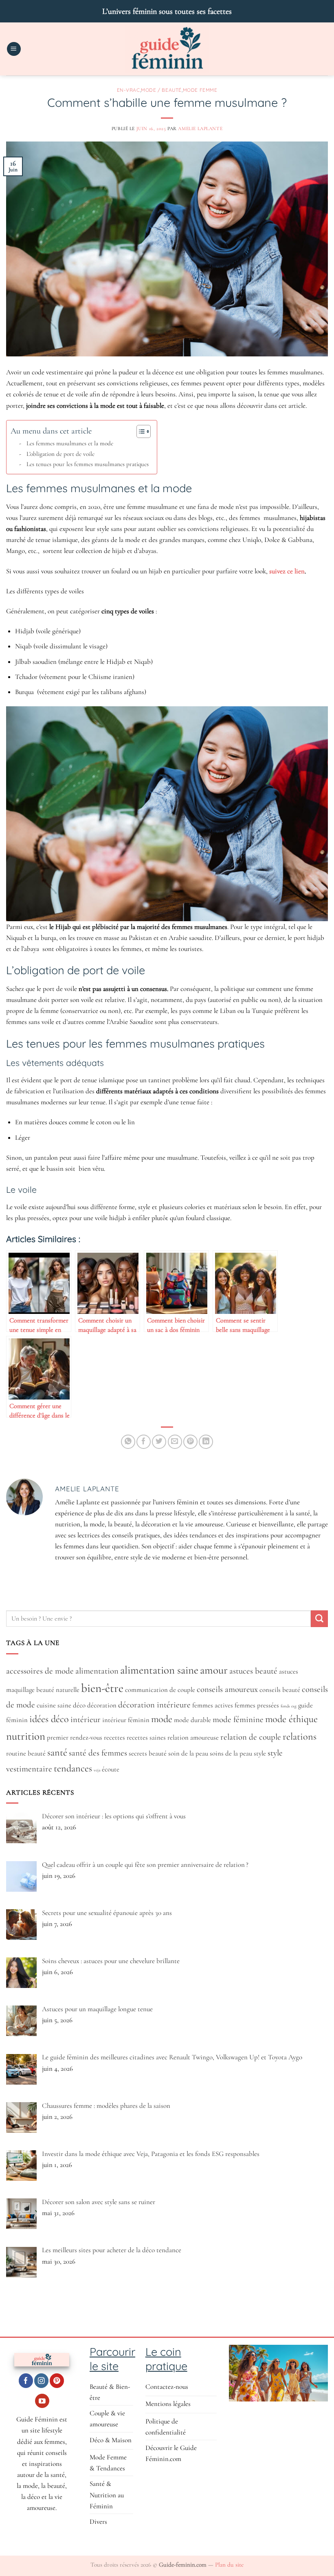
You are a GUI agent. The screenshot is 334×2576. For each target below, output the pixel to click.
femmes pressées (257, 1705)
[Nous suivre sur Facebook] (26, 2381)
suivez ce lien (287, 571)
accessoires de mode (40, 1671)
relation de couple (251, 1737)
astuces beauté (253, 1671)
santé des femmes (98, 1753)
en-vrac (129, 90)
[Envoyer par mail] (175, 1442)
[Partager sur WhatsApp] (128, 1442)
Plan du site (229, 2565)
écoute (111, 1769)
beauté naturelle (58, 1690)
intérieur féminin (126, 1720)
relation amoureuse (193, 1738)
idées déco (49, 1719)
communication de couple (160, 1690)
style (260, 1753)
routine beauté (26, 1753)
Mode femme (200, 90)
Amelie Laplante (200, 128)
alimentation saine (159, 1670)
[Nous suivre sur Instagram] (41, 2381)
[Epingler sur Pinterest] (190, 1442)
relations (300, 1737)
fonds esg (289, 1706)
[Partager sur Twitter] (159, 1442)
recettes (114, 1738)
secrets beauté (148, 1753)
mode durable (192, 1720)
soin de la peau (188, 1753)
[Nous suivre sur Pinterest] (57, 2381)
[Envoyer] (319, 1619)
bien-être (102, 1688)
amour (214, 1670)
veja (97, 1770)
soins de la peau (231, 1753)
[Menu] (14, 49)
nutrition (26, 1736)
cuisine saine (54, 1705)
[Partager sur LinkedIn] (206, 1442)
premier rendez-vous (75, 1738)
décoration (102, 1705)
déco (79, 1705)
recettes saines (146, 1738)
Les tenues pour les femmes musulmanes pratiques (88, 464)
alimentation (97, 1671)
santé (57, 1752)
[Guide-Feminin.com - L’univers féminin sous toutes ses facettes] (167, 49)
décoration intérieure (154, 1705)
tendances (73, 1768)
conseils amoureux (227, 1689)
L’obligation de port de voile (60, 454)
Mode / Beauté (161, 90)
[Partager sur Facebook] (144, 1442)
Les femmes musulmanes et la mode (70, 443)
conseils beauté (280, 1690)
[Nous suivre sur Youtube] (42, 2401)
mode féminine (238, 1719)
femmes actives (213, 1705)
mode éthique (291, 1719)
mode (162, 1719)
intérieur (86, 1719)
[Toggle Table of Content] (140, 431)
